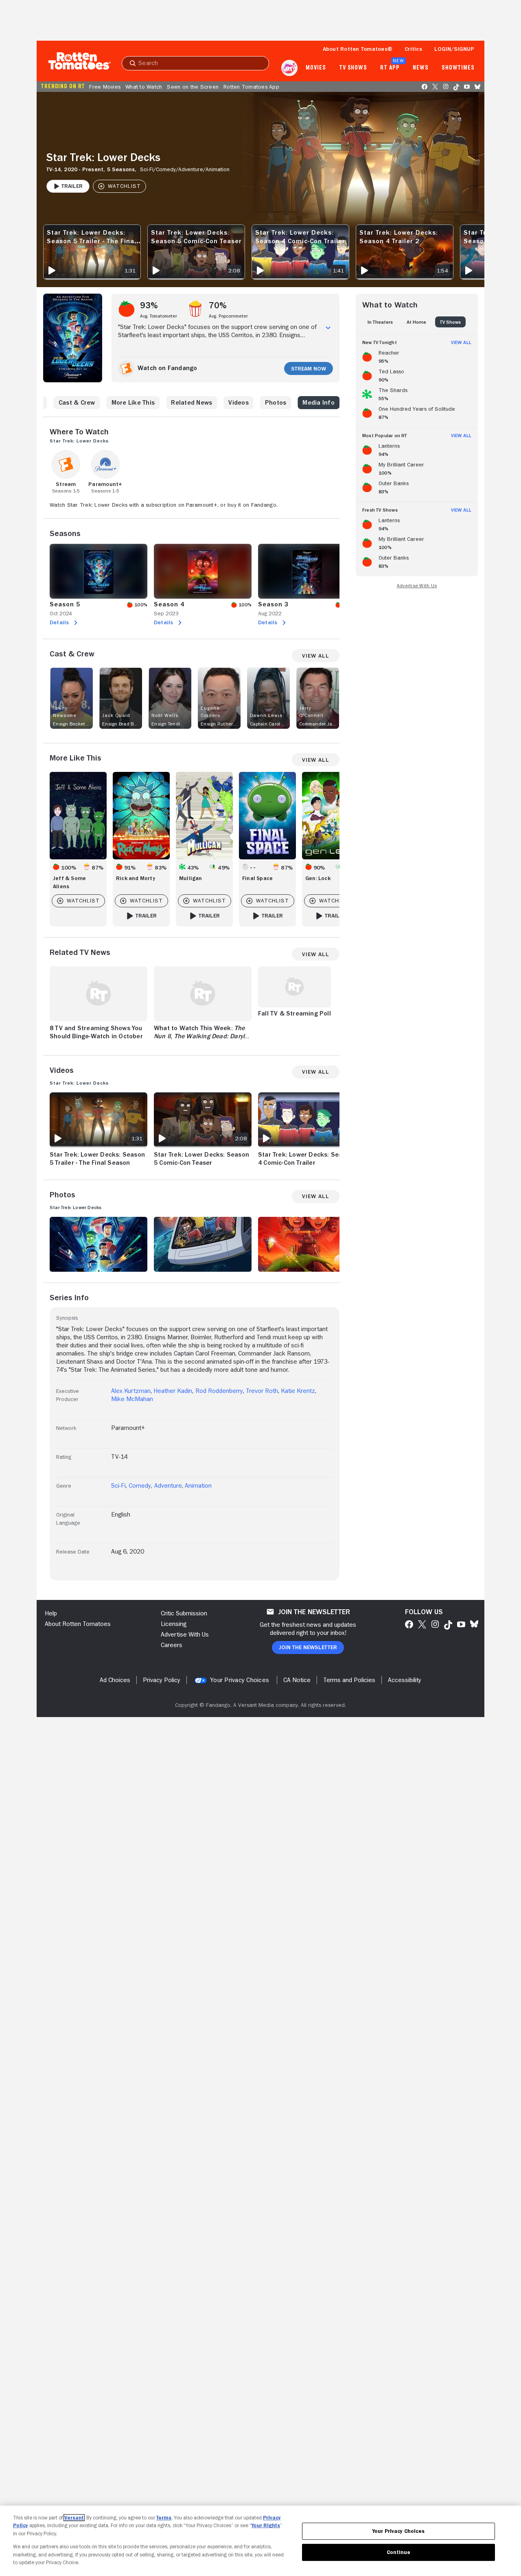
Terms (164, 2518)
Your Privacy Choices (240, 1680)
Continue (398, 2552)
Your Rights (266, 2525)
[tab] (380, 322)
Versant (74, 2518)
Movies (316, 68)
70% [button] (218, 305)
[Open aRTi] (289, 68)
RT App (390, 68)
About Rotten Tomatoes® (358, 49)
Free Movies (105, 87)
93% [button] (149, 305)
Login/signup (454, 49)
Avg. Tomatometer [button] (159, 316)
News (421, 68)
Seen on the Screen (193, 87)
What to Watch (144, 87)
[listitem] (417, 355)
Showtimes (458, 68)
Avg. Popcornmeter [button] (228, 316)
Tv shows (353, 68)
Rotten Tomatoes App (251, 87)
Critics (413, 49)
